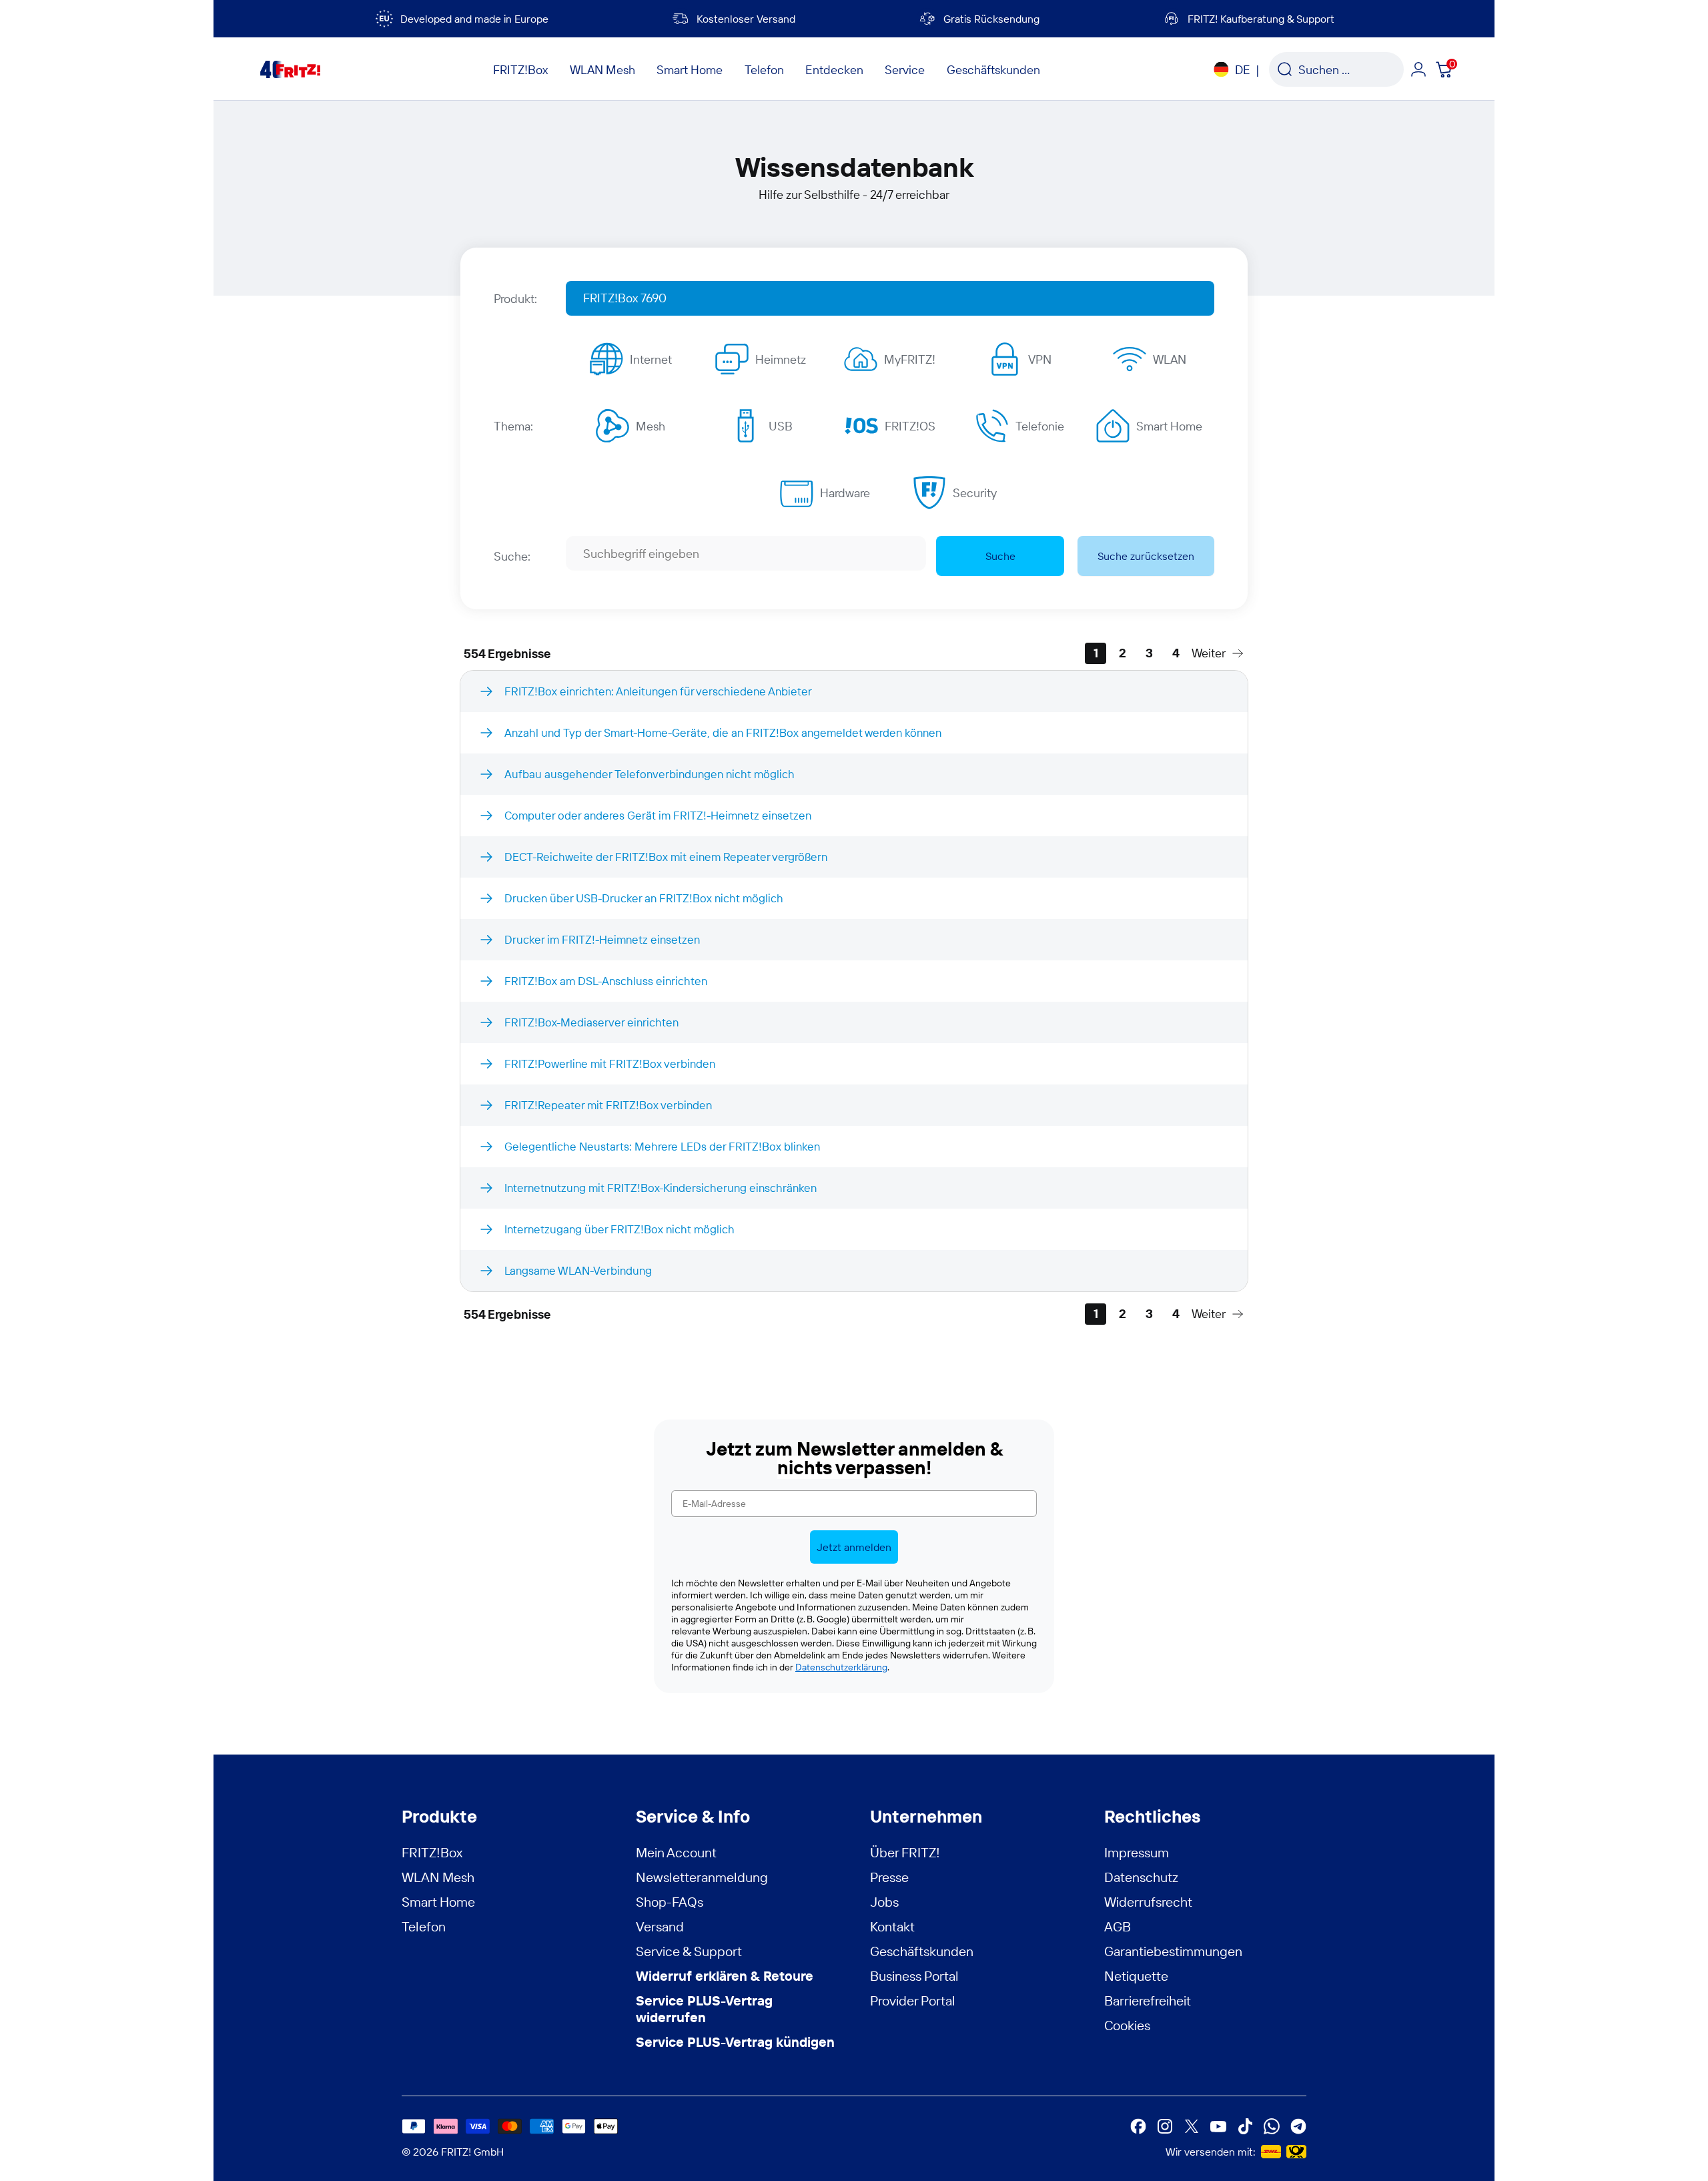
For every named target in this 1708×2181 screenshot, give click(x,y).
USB (781, 426)
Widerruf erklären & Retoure (725, 1976)
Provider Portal (913, 2000)
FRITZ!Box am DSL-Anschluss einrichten (606, 981)
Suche (1000, 556)
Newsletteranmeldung (702, 1877)
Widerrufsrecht (1148, 1902)
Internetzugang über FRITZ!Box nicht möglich (619, 1229)
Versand (660, 1926)
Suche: (512, 556)
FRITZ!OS (910, 426)
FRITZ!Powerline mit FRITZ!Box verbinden (610, 1063)
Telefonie (1040, 426)
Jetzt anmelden (854, 1547)
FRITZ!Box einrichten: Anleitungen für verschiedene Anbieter (658, 691)
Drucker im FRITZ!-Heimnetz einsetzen (602, 939)
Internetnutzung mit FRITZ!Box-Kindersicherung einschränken (661, 1188)
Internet (651, 359)
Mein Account (676, 1852)
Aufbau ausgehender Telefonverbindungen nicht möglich (650, 774)
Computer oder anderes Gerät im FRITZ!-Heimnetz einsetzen (658, 815)
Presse (889, 1877)
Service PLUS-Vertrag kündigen (735, 2042)
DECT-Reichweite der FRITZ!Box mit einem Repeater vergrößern (666, 857)
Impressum (1137, 1852)
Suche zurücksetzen (1146, 556)
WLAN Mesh (438, 1877)
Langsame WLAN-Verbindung (578, 1270)
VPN (1040, 359)
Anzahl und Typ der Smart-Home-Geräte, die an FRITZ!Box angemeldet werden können (723, 732)
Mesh (651, 426)
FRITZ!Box (432, 1852)
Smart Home (1169, 426)
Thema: (513, 426)
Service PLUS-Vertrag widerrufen (704, 2009)
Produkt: (515, 299)
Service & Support (689, 1951)
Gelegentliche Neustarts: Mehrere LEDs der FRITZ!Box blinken (662, 1146)
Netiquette (1136, 1976)
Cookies (1127, 2025)
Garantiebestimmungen (1173, 1951)
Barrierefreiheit (1148, 2000)
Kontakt (892, 1926)
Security (975, 493)
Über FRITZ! (905, 1852)
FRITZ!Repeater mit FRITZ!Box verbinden (608, 1105)
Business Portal (914, 1976)
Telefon (424, 1926)
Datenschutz (1141, 1877)
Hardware (845, 493)
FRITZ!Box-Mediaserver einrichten (591, 1022)
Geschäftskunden (922, 1951)
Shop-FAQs (670, 1902)
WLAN (1170, 359)
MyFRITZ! (910, 359)
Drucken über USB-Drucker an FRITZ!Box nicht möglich (644, 898)
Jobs (884, 1902)
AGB (1118, 1926)
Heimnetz (781, 359)
